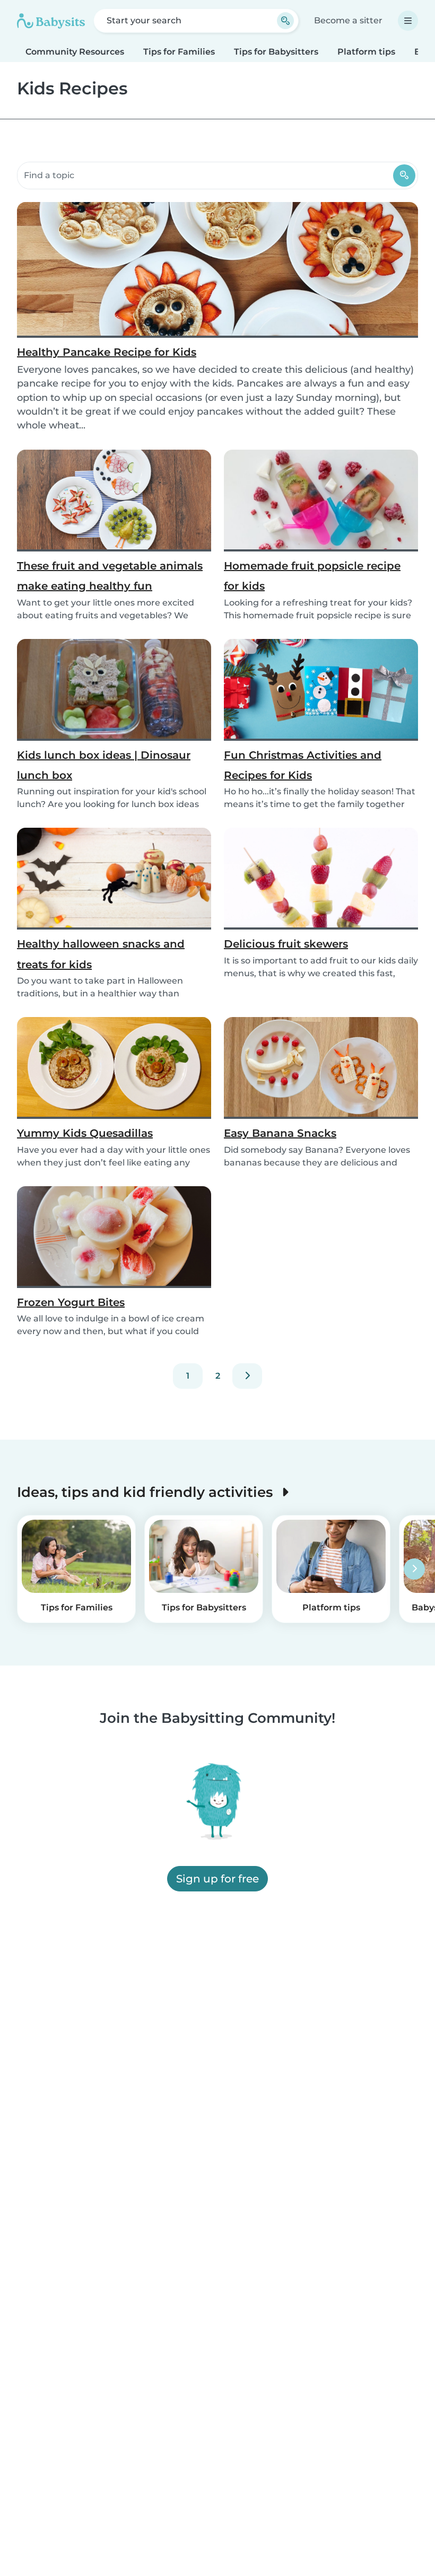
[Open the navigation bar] (408, 21)
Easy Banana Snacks (280, 1133)
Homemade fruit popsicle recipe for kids (312, 576)
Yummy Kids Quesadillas (85, 1133)
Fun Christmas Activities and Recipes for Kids (303, 765)
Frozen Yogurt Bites (71, 1302)
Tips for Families (179, 52)
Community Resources (75, 52)
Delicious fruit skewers (286, 944)
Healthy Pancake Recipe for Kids (107, 352)
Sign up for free (217, 1879)
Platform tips (366, 52)
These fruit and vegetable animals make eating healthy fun (110, 576)
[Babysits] (51, 21)
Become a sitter (348, 20)
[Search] (404, 176)
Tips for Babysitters (276, 52)
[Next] (247, 1376)
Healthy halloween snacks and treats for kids (101, 954)
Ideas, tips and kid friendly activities (147, 1492)
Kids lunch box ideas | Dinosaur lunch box (104, 765)
